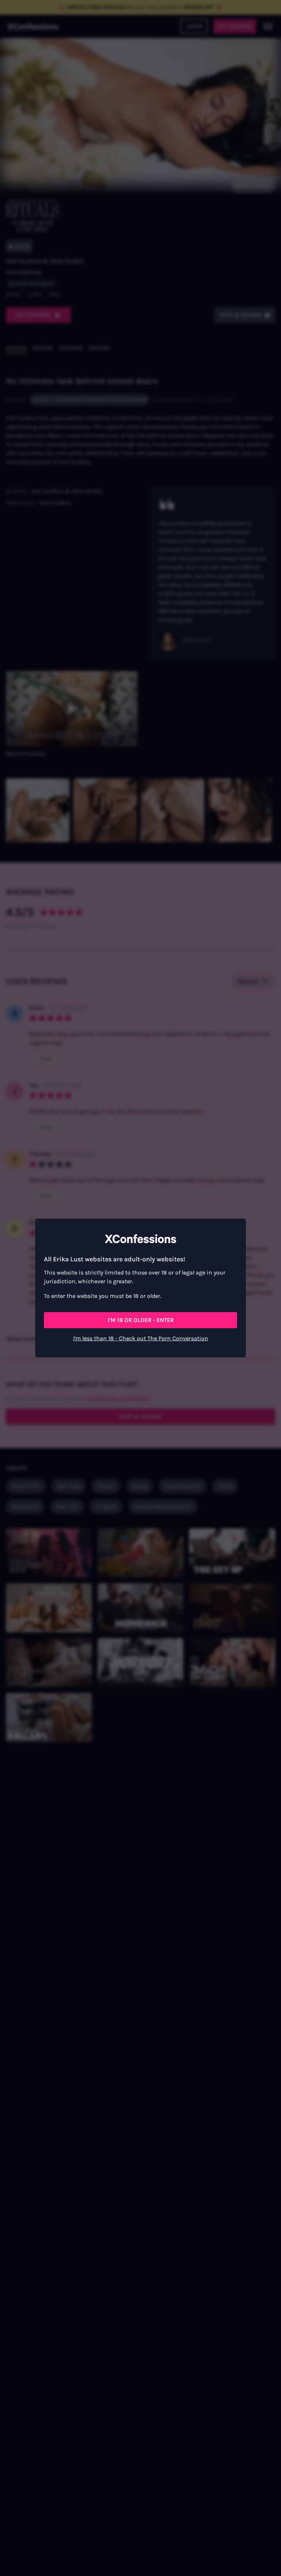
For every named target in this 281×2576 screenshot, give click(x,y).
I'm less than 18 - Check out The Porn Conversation (141, 1338)
